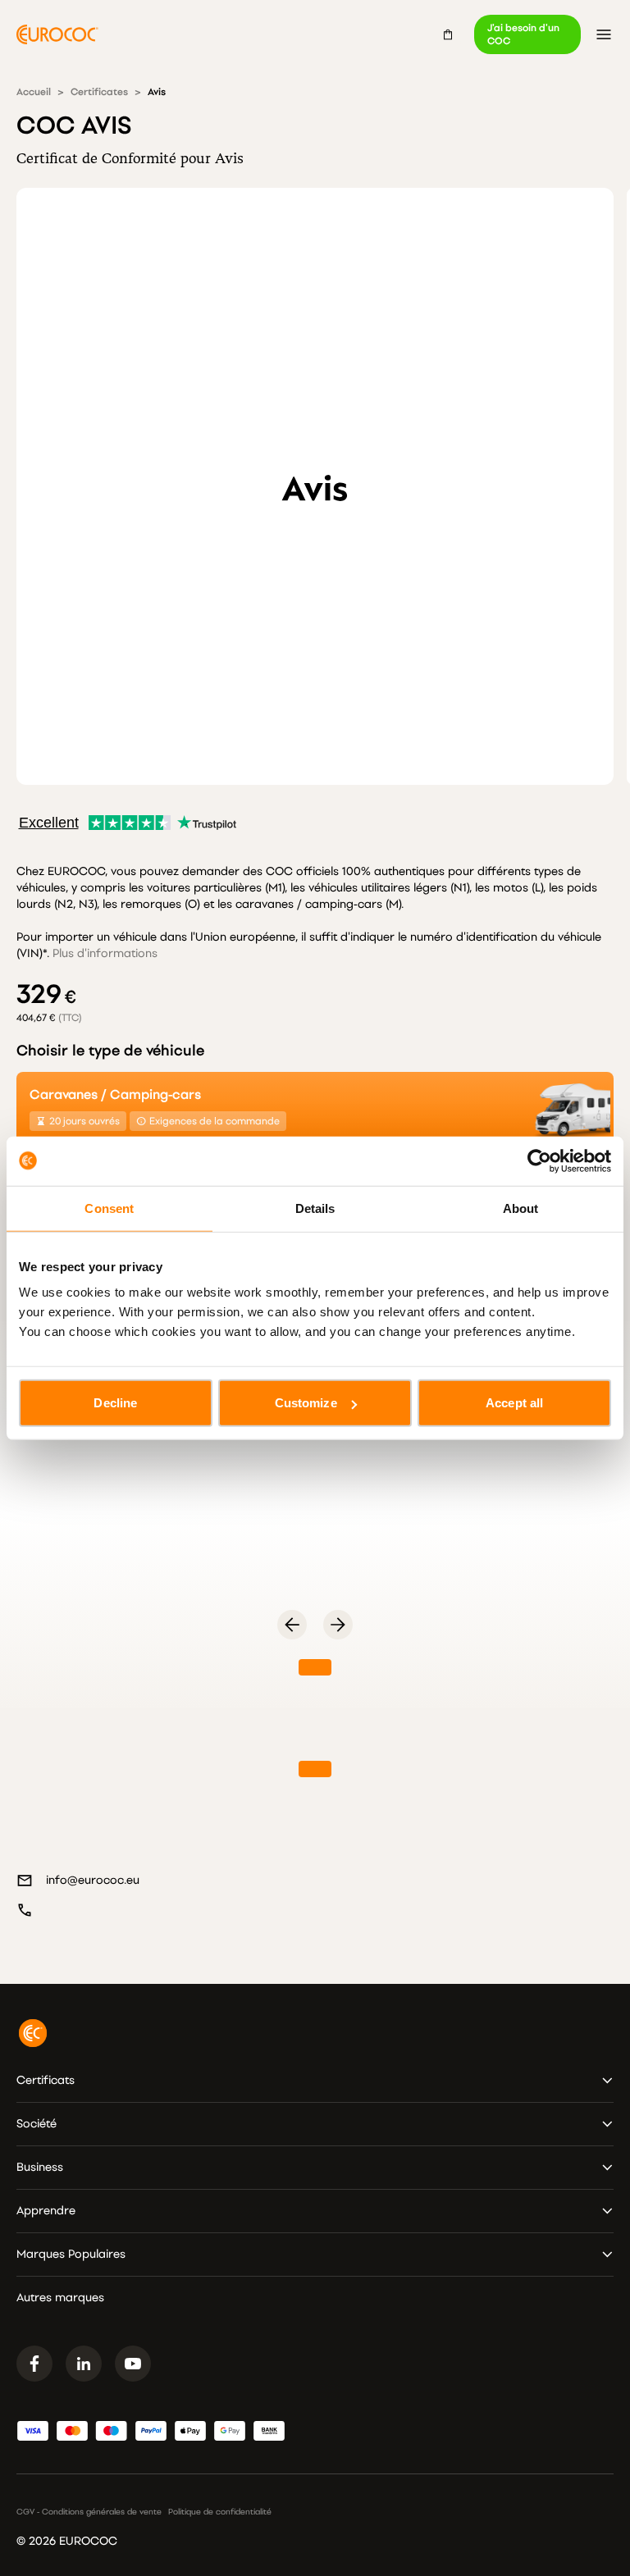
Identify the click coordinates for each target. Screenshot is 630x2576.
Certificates (99, 92)
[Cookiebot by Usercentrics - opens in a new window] (539, 1160)
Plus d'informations (105, 953)
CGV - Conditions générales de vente (89, 2512)
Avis (157, 92)
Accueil (34, 92)
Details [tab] (315, 1208)
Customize (306, 1403)
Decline (115, 1403)
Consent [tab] (109, 1208)
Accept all (514, 1403)
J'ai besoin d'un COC (523, 34)
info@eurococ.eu (93, 1880)
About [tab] (521, 1208)
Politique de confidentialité (220, 2512)
